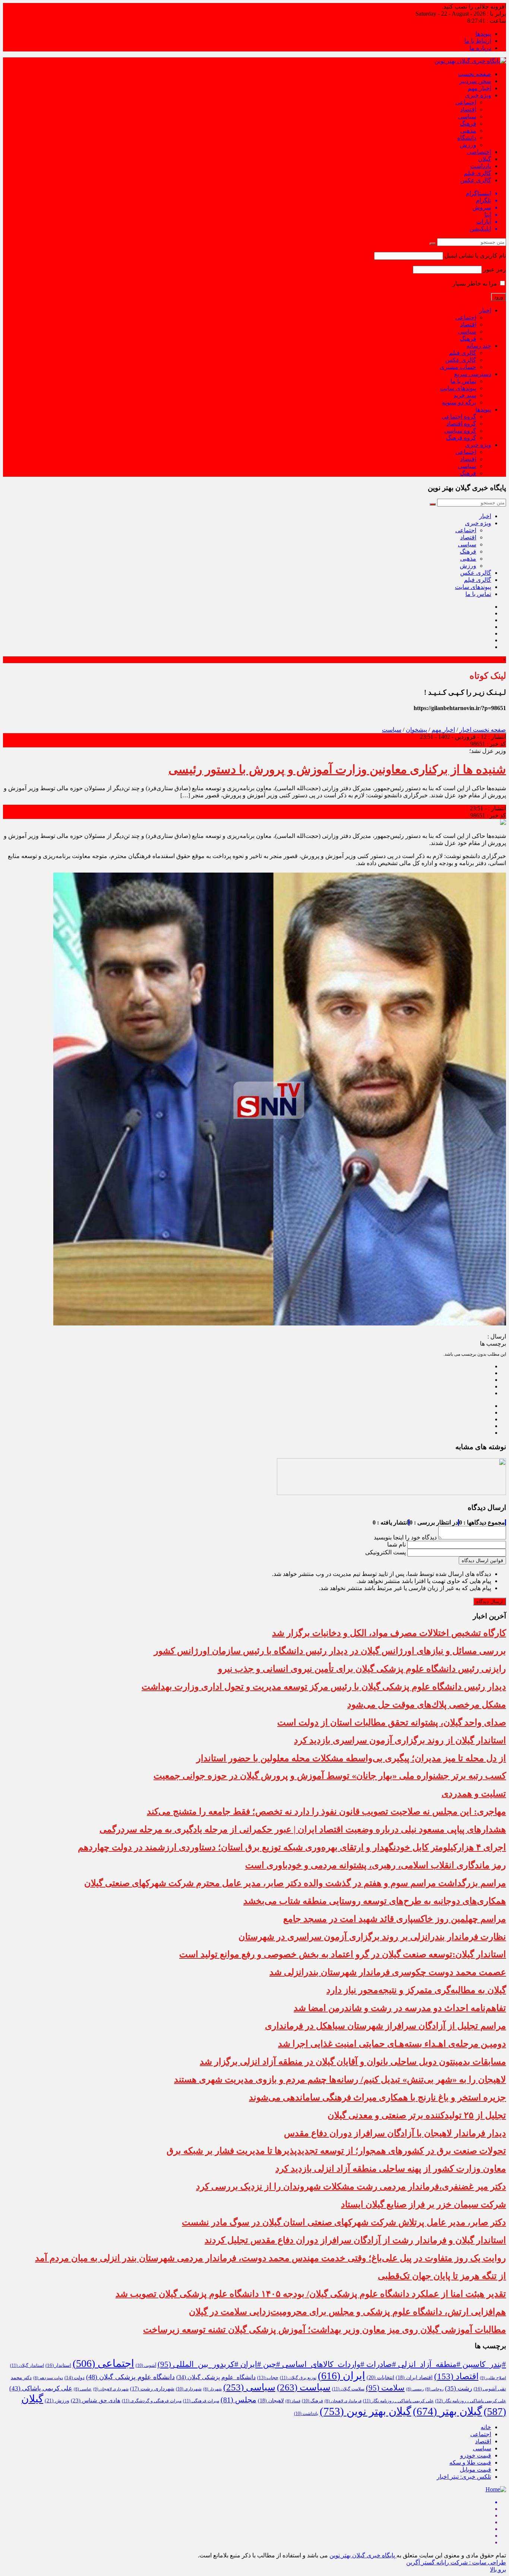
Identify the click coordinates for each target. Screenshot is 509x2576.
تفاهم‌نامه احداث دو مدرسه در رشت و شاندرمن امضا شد (400, 2008)
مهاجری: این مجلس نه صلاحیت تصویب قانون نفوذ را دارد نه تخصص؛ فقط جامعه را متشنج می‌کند (326, 1812)
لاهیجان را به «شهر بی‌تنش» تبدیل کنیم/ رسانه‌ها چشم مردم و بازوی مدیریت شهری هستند (340, 2080)
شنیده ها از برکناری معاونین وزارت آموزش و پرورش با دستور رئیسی (337, 769)
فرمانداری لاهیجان (343, 2401)
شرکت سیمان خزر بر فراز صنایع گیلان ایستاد (423, 2204)
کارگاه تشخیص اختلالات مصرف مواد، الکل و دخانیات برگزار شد (389, 1633)
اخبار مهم (479, 88)
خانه (486, 2427)
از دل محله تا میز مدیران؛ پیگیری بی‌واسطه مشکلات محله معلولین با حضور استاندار (351, 1758)
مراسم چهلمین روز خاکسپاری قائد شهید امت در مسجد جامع (395, 1919)
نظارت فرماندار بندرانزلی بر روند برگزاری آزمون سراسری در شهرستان (372, 1937)
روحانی (434, 2389)
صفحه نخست (475, 74)
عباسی (83, 2389)
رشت (459, 2388)
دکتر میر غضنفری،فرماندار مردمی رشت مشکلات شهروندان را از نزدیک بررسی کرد (351, 2186)
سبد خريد (465, 395)
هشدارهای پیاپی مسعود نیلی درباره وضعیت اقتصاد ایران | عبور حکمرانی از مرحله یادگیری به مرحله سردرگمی (303, 1829)
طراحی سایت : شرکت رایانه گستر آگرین (456, 2562)
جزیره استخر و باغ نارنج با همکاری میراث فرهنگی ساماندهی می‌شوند (377, 2097)
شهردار (212, 2389)
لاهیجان (271, 2401)
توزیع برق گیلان (298, 2378)
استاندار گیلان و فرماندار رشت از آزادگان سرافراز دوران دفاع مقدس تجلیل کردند (355, 2240)
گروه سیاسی (460, 431)
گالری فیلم (478, 173)
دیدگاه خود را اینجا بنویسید (405, 1537)
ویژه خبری (478, 95)
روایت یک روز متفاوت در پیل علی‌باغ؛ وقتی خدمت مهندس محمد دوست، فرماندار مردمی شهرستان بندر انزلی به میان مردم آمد (271, 2258)
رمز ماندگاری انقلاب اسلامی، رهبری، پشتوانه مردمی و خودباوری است (376, 1865)
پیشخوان (416, 730)
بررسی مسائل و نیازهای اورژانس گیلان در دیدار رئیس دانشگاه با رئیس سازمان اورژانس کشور (330, 1651)
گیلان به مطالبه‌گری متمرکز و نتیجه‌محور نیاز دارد (416, 1990)
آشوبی (146, 2365)
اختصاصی (479, 152)
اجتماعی (466, 102)
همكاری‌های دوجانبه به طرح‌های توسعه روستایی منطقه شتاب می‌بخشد (375, 1901)
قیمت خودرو (476, 2455)
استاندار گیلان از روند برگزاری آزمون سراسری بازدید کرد (400, 1740)
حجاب (268, 2378)
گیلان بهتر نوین (366, 2411)
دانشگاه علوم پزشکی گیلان (216, 2377)
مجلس (238, 2400)
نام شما (396, 1544)
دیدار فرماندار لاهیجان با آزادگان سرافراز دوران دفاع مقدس (395, 2133)
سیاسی (467, 116)
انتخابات (380, 2377)
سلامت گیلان (348, 2389)
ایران (342, 2376)
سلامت (385, 2388)
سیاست (392, 730)
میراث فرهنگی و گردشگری (152, 2401)
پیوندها (483, 34)
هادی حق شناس (96, 2400)
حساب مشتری (458, 367)
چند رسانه (479, 346)
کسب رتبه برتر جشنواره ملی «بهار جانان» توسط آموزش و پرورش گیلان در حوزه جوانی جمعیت (330, 1776)
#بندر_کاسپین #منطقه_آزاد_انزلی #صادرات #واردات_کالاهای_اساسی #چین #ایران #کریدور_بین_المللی (332, 2364)
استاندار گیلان (27, 2365)
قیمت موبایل (475, 2470)
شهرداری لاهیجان (111, 2389)
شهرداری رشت (152, 2389)
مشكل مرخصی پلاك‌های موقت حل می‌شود (427, 1705)
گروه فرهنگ (461, 438)
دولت (75, 2378)
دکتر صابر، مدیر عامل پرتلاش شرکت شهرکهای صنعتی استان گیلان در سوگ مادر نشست (344, 2222)
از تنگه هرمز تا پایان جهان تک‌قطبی (442, 2276)
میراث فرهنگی (201, 2401)
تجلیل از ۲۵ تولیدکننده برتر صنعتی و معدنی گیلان (417, 2115)
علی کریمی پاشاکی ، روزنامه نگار (471, 2401)
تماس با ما (463, 381)
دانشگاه (467, 138)
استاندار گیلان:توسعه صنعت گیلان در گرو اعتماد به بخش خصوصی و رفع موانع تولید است (343, 1954)
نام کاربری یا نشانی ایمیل (475, 256)
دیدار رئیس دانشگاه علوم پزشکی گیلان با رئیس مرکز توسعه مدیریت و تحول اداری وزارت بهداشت (324, 1687)
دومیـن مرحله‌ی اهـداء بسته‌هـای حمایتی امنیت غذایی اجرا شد (392, 2044)
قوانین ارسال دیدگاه (482, 1560)
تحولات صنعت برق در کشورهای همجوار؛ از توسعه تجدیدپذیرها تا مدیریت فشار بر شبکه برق (336, 2151)
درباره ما (480, 48)
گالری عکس (476, 180)
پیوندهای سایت (458, 388)
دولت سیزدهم (48, 2378)
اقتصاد (468, 109)
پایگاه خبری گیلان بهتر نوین (363, 2555)
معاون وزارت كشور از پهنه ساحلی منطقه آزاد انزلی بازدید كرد (391, 2169)
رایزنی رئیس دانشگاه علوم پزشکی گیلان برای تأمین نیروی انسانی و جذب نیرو (362, 1669)
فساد (293, 2401)
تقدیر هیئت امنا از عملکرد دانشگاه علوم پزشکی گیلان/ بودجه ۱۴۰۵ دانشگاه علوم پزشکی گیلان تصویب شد (311, 2294)
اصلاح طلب (493, 2378)
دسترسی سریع (473, 374)
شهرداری (189, 2389)
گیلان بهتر (448, 2411)
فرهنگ (468, 124)
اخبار (485, 310)
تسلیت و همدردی (474, 1794)
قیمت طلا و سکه (470, 2463)
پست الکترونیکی (385, 1552)
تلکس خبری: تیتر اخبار (464, 2477)
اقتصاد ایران (414, 2378)
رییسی (415, 2389)
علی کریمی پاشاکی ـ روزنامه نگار (398, 2401)
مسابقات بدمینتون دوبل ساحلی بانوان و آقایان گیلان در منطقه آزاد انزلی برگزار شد (353, 2062)
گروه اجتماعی (459, 417)
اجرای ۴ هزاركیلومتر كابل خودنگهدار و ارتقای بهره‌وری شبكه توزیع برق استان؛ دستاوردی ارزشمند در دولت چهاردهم (292, 1847)
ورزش (468, 145)
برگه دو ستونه (459, 402)
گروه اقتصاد (461, 424)
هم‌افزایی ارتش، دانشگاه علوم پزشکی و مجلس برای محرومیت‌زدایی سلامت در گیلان (347, 2312)
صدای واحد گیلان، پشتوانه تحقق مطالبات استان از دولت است (392, 1722)
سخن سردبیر (475, 81)
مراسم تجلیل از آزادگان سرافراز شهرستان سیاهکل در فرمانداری (385, 2026)
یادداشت (481, 166)
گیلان (485, 159)
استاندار (58, 2365)
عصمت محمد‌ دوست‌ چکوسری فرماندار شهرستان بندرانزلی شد (388, 1972)
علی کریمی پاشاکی (41, 2388)
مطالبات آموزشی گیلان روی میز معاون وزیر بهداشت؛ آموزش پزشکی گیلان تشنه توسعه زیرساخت (325, 2330)
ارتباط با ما (478, 41)
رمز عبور (495, 269)
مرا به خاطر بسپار (475, 283)
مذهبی (468, 131)
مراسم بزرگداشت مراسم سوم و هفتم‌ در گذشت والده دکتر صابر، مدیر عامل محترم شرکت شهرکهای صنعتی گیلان (295, 1883)
